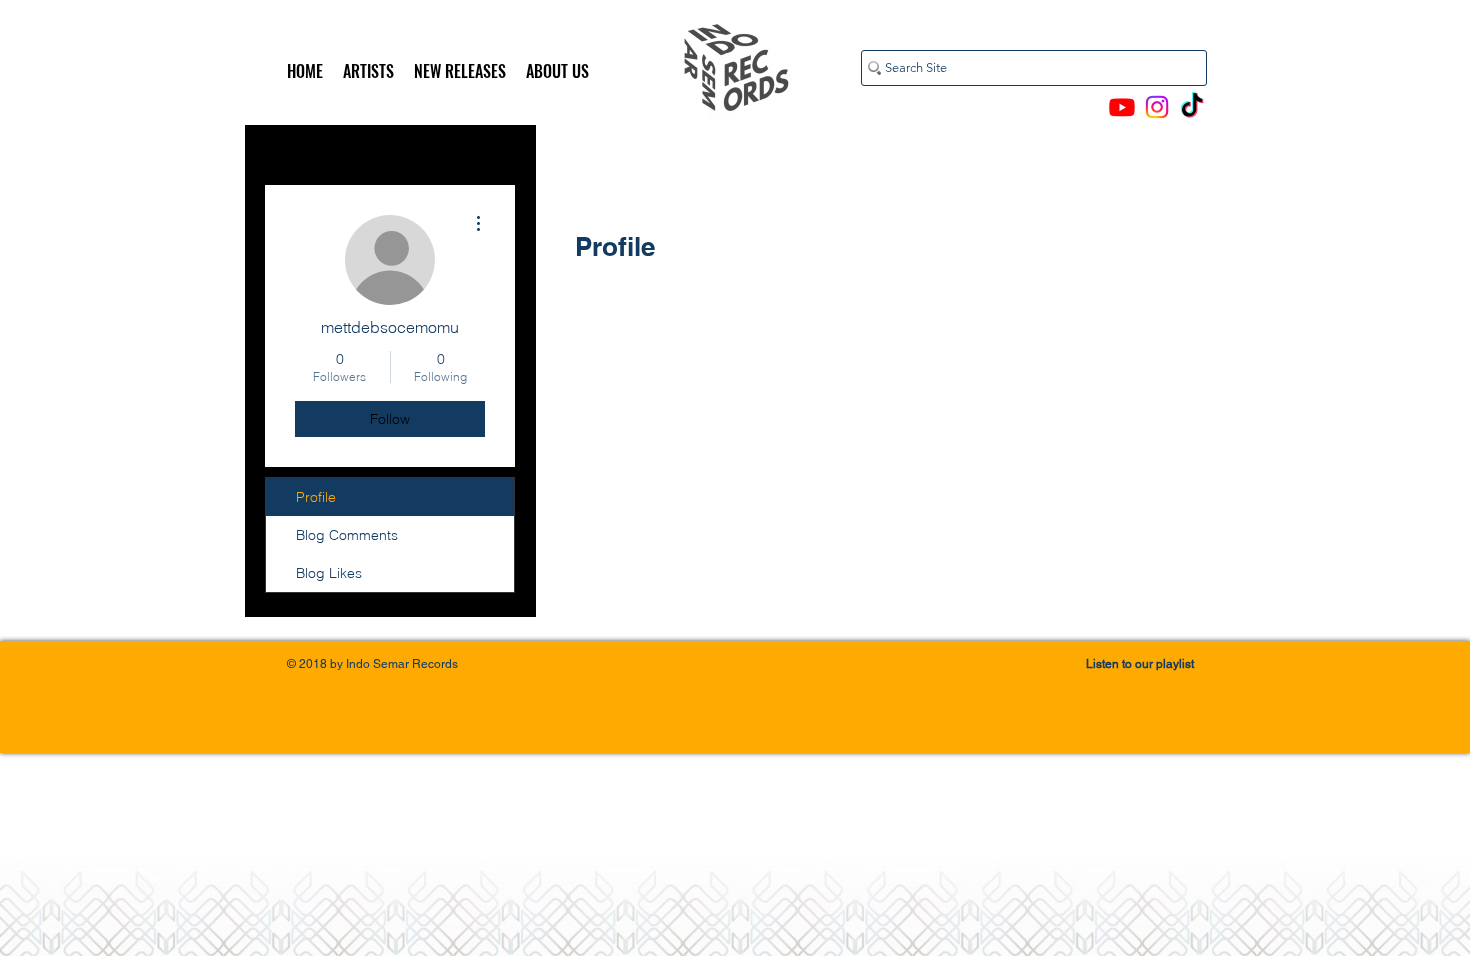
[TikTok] (1192, 107)
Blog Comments (347, 535)
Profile (316, 497)
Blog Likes (329, 573)
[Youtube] (1122, 107)
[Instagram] (1157, 107)
